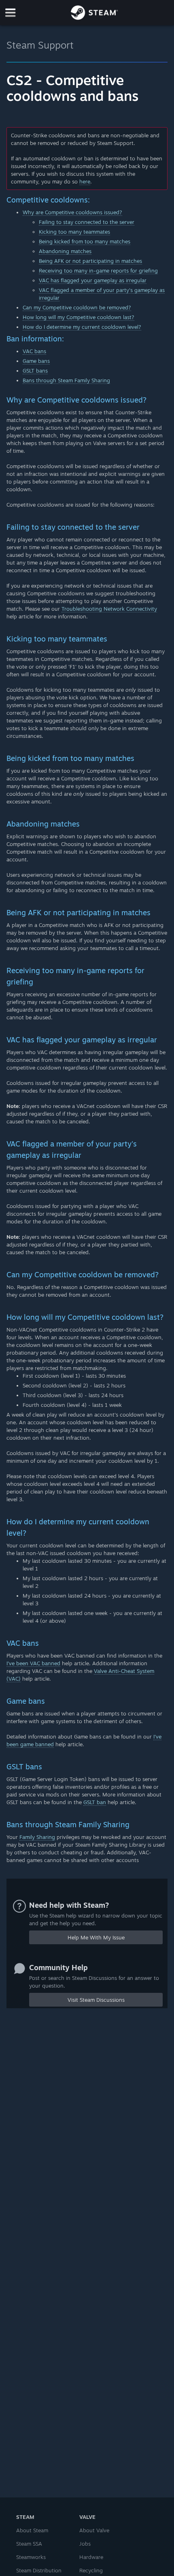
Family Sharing (37, 1837)
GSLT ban (95, 1802)
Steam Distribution (39, 2570)
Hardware (91, 2557)
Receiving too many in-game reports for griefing (98, 271)
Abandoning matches (65, 251)
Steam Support (40, 45)
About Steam (32, 2530)
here (85, 181)
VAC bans (34, 351)
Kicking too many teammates (74, 232)
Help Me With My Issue (96, 1937)
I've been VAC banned (33, 1663)
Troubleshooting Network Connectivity (109, 609)
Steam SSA (29, 2544)
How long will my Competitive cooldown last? (79, 317)
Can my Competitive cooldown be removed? (77, 307)
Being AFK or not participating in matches (90, 261)
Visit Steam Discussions (96, 2000)
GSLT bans (35, 371)
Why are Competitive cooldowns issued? (72, 212)
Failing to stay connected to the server (87, 222)
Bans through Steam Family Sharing (66, 380)
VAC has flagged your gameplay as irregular (93, 280)
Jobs (85, 2544)
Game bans (36, 361)
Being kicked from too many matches (85, 241)
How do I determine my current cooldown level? (82, 327)
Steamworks (31, 2557)
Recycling (91, 2570)
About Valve (94, 2530)
